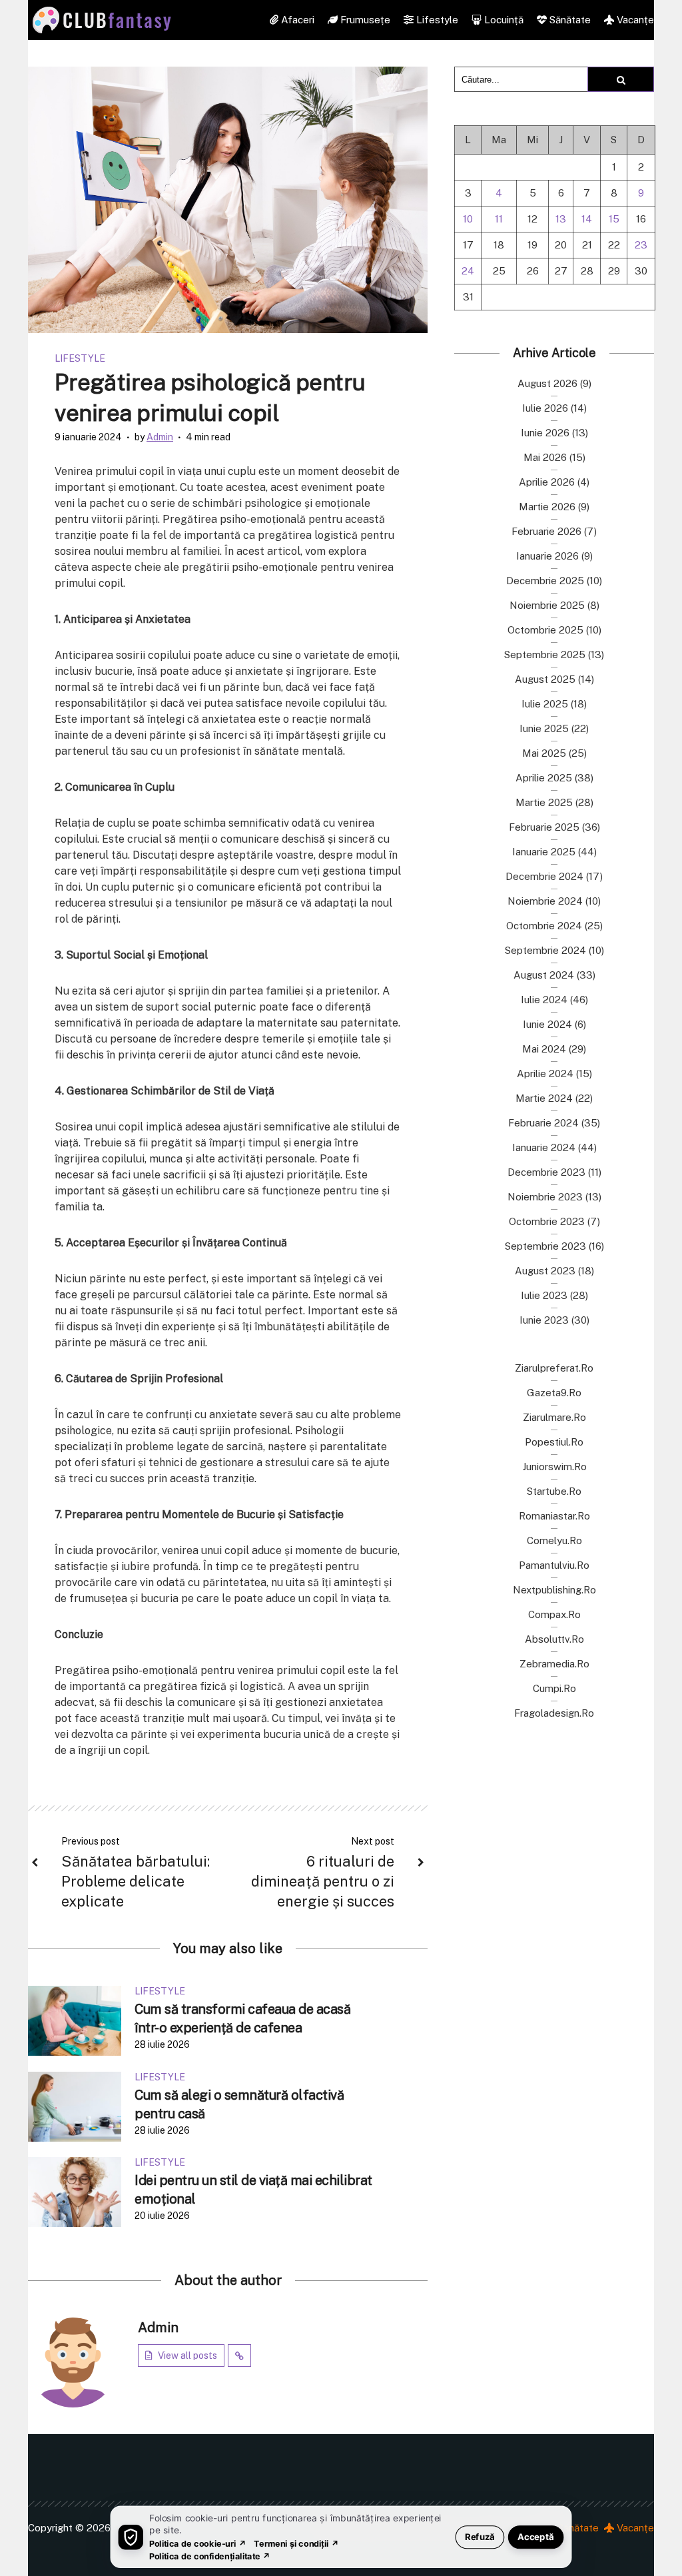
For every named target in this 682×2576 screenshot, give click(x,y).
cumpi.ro (554, 1688)
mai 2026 (545, 457)
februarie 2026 (546, 531)
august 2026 (547, 383)
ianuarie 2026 (547, 556)
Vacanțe (634, 20)
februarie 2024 (543, 1123)
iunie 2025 (544, 728)
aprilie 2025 (544, 778)
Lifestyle (436, 20)
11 (499, 219)
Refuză (480, 2536)
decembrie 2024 (544, 876)
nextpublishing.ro (554, 1590)
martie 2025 (544, 802)
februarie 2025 (544, 827)
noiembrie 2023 (545, 1197)
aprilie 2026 (547, 482)
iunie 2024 (547, 1024)
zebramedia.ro (554, 1664)
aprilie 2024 (545, 1073)
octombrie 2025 (545, 630)
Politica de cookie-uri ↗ (198, 2543)
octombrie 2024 (544, 926)
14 (587, 219)
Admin (160, 437)
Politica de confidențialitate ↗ (210, 2556)
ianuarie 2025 (544, 852)
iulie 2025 (545, 704)
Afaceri (296, 20)
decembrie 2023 (546, 1172)
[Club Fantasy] (102, 20)
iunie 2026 (545, 433)
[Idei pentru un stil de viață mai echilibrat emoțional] (75, 2191)
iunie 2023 (544, 1320)
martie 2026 (547, 507)
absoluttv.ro (554, 1639)
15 (614, 219)
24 (468, 271)
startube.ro (554, 1491)
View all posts (187, 2356)
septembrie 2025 (545, 654)
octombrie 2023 (547, 1221)
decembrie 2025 (545, 581)
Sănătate (569, 20)
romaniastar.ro (554, 1516)
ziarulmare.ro (554, 1417)
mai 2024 (544, 1049)
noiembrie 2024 (545, 901)
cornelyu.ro (554, 1540)
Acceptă (536, 2536)
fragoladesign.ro (554, 1713)
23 (641, 245)
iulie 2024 (544, 1000)
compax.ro (554, 1614)
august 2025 (545, 679)
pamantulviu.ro (554, 1565)
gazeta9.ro (554, 1393)
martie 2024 (544, 1098)
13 (561, 219)
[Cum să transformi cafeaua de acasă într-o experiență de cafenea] (75, 2020)
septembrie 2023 (545, 1246)
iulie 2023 (544, 1295)
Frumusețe (364, 20)
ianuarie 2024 (544, 1147)
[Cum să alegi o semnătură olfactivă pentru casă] (75, 2105)
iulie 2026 (545, 408)
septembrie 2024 (545, 950)
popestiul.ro (554, 1442)
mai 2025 (544, 753)
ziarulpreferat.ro (554, 1368)
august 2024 (544, 975)
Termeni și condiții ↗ (296, 2543)
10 (468, 219)
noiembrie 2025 (547, 605)
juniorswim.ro (554, 1467)
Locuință (503, 20)
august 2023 (545, 1271)
